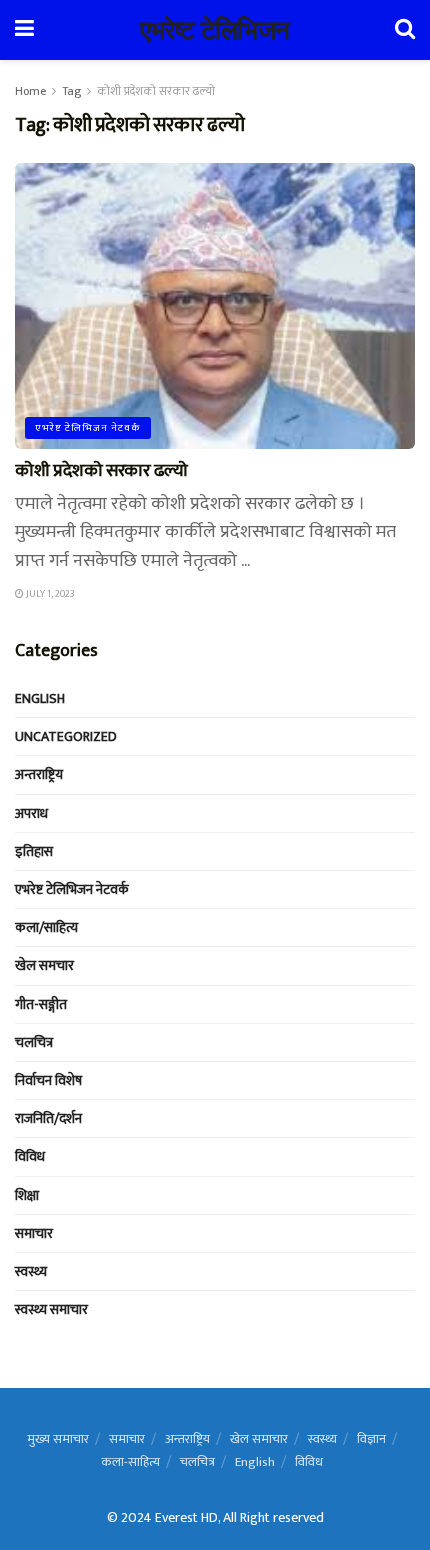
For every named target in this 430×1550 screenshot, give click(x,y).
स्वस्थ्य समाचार (51, 1309)
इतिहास (34, 851)
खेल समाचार (259, 1439)
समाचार (34, 1233)
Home (30, 91)
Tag (71, 91)
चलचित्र (34, 1042)
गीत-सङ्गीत (41, 1004)
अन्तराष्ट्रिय (39, 774)
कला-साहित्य (130, 1462)
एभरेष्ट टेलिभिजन (215, 30)
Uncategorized (66, 736)
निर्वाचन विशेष (48, 1080)
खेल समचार (44, 965)
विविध (30, 1156)
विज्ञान (371, 1439)
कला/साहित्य (46, 927)
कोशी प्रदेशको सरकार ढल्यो (156, 91)
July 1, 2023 (49, 594)
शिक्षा (27, 1195)
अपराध (31, 813)
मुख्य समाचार (58, 1439)
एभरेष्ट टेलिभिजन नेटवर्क (88, 428)
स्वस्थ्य (31, 1271)
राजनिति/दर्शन (48, 1118)
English (40, 698)
